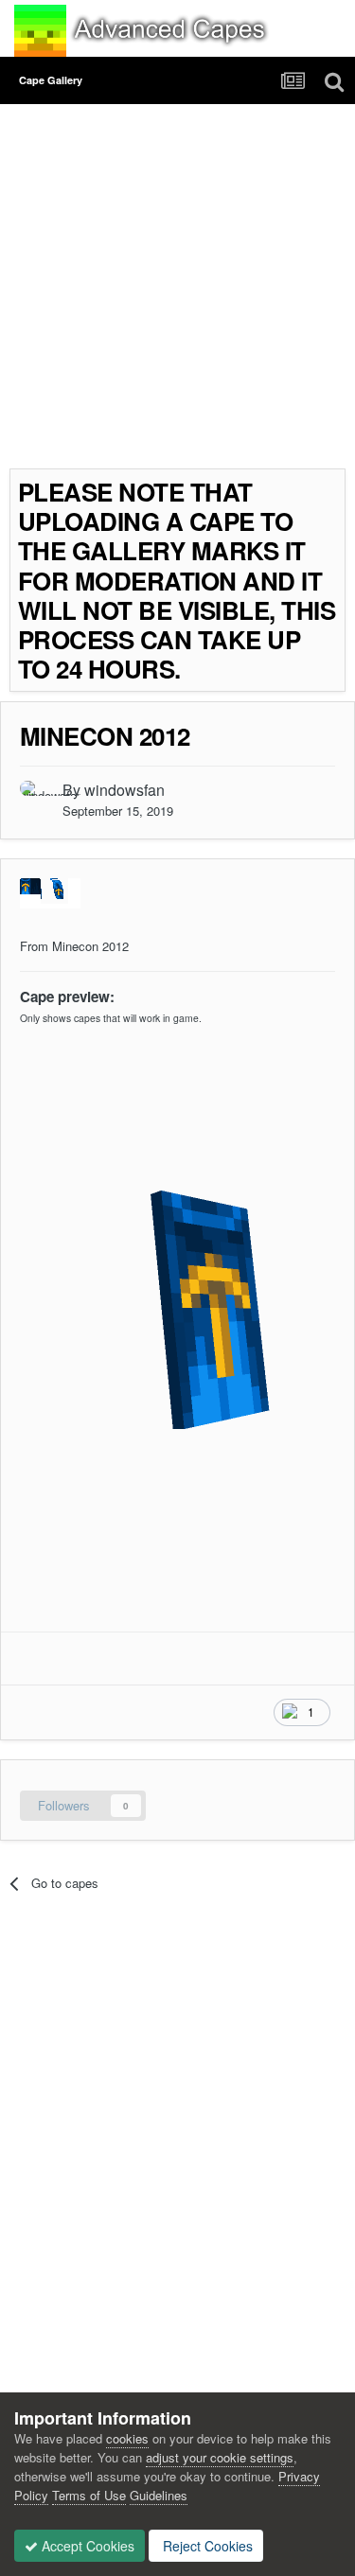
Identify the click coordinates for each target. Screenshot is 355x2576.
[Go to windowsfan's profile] (36, 797)
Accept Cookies (86, 2546)
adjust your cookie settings (220, 2457)
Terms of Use (89, 2495)
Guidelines (159, 2495)
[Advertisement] (177, 291)
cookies (127, 2438)
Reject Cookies (206, 2546)
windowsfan (124, 790)
